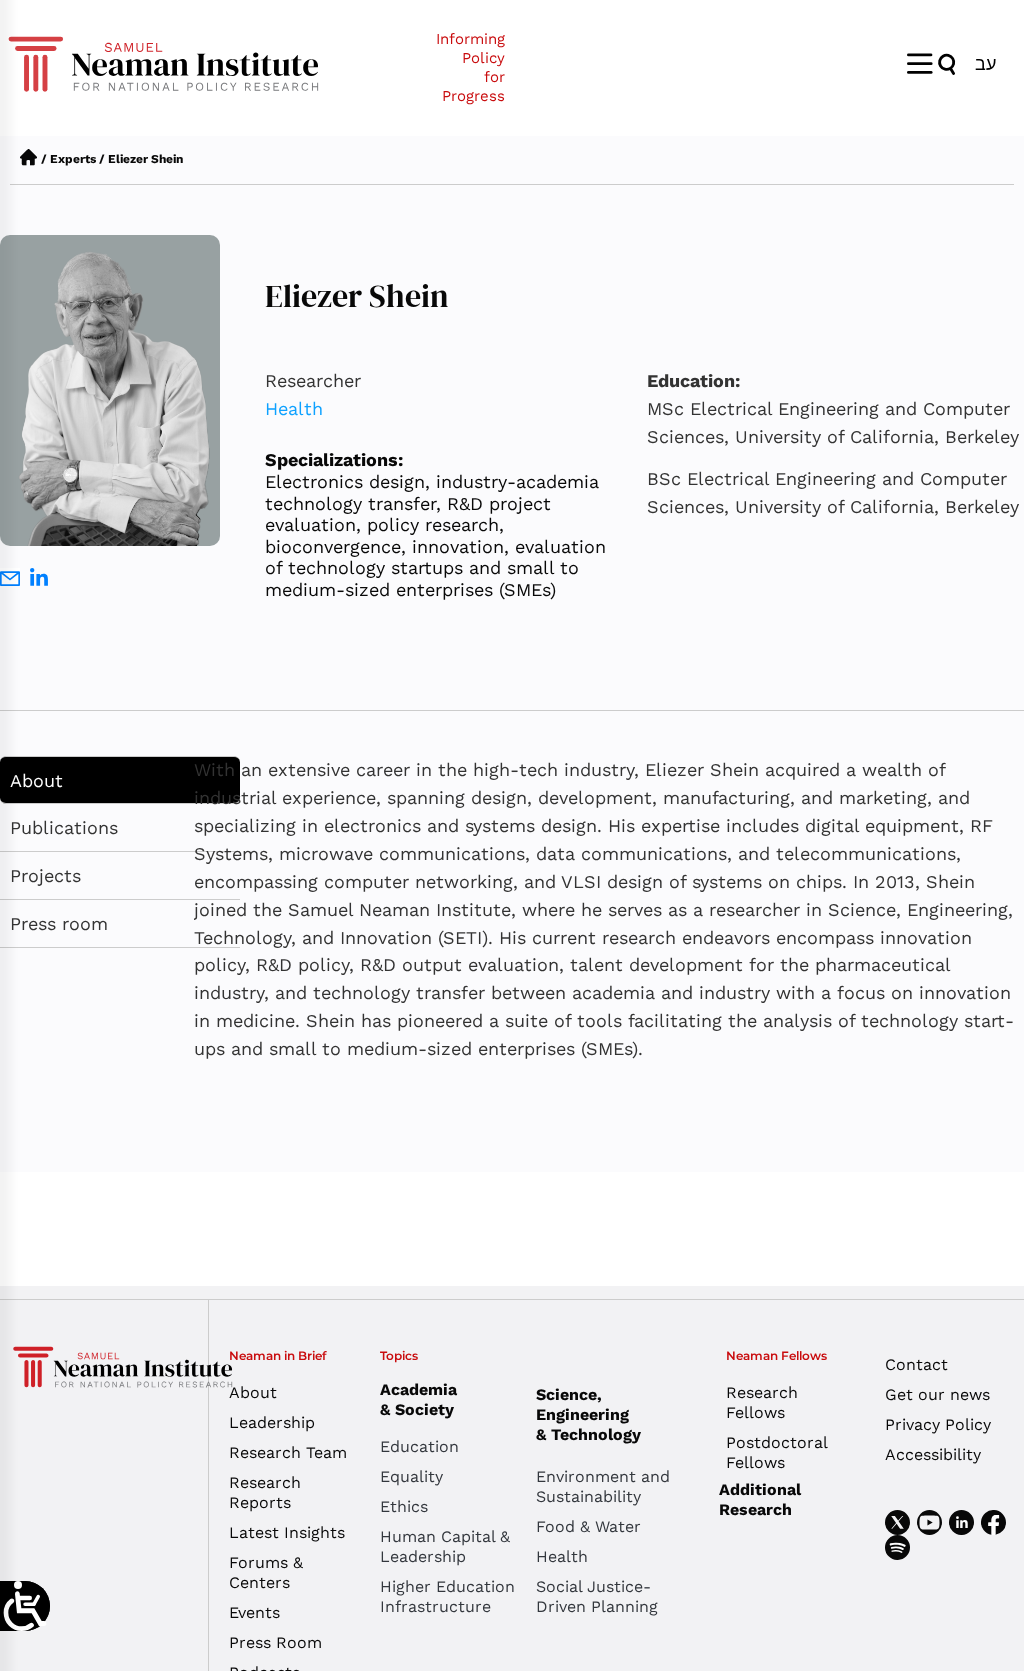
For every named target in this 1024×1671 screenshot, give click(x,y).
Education (419, 1446)
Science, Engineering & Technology (588, 1414)
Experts (73, 159)
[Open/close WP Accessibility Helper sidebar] (25, 1606)
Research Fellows (762, 1402)
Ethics (404, 1506)
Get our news (937, 1394)
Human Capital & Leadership (445, 1546)
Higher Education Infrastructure (447, 1596)
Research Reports (265, 1492)
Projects (45, 875)
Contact (916, 1364)
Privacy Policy (938, 1424)
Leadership (272, 1422)
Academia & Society (418, 1399)
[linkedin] (39, 579)
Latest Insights (287, 1532)
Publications (64, 827)
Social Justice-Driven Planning (597, 1596)
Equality (411, 1476)
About (36, 780)
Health (294, 408)
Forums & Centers (266, 1572)
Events (254, 1612)
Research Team (288, 1452)
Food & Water (588, 1526)
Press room (59, 923)
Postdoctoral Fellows (776, 1452)
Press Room (275, 1642)
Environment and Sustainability (603, 1486)
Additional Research (760, 1499)
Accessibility (933, 1454)
